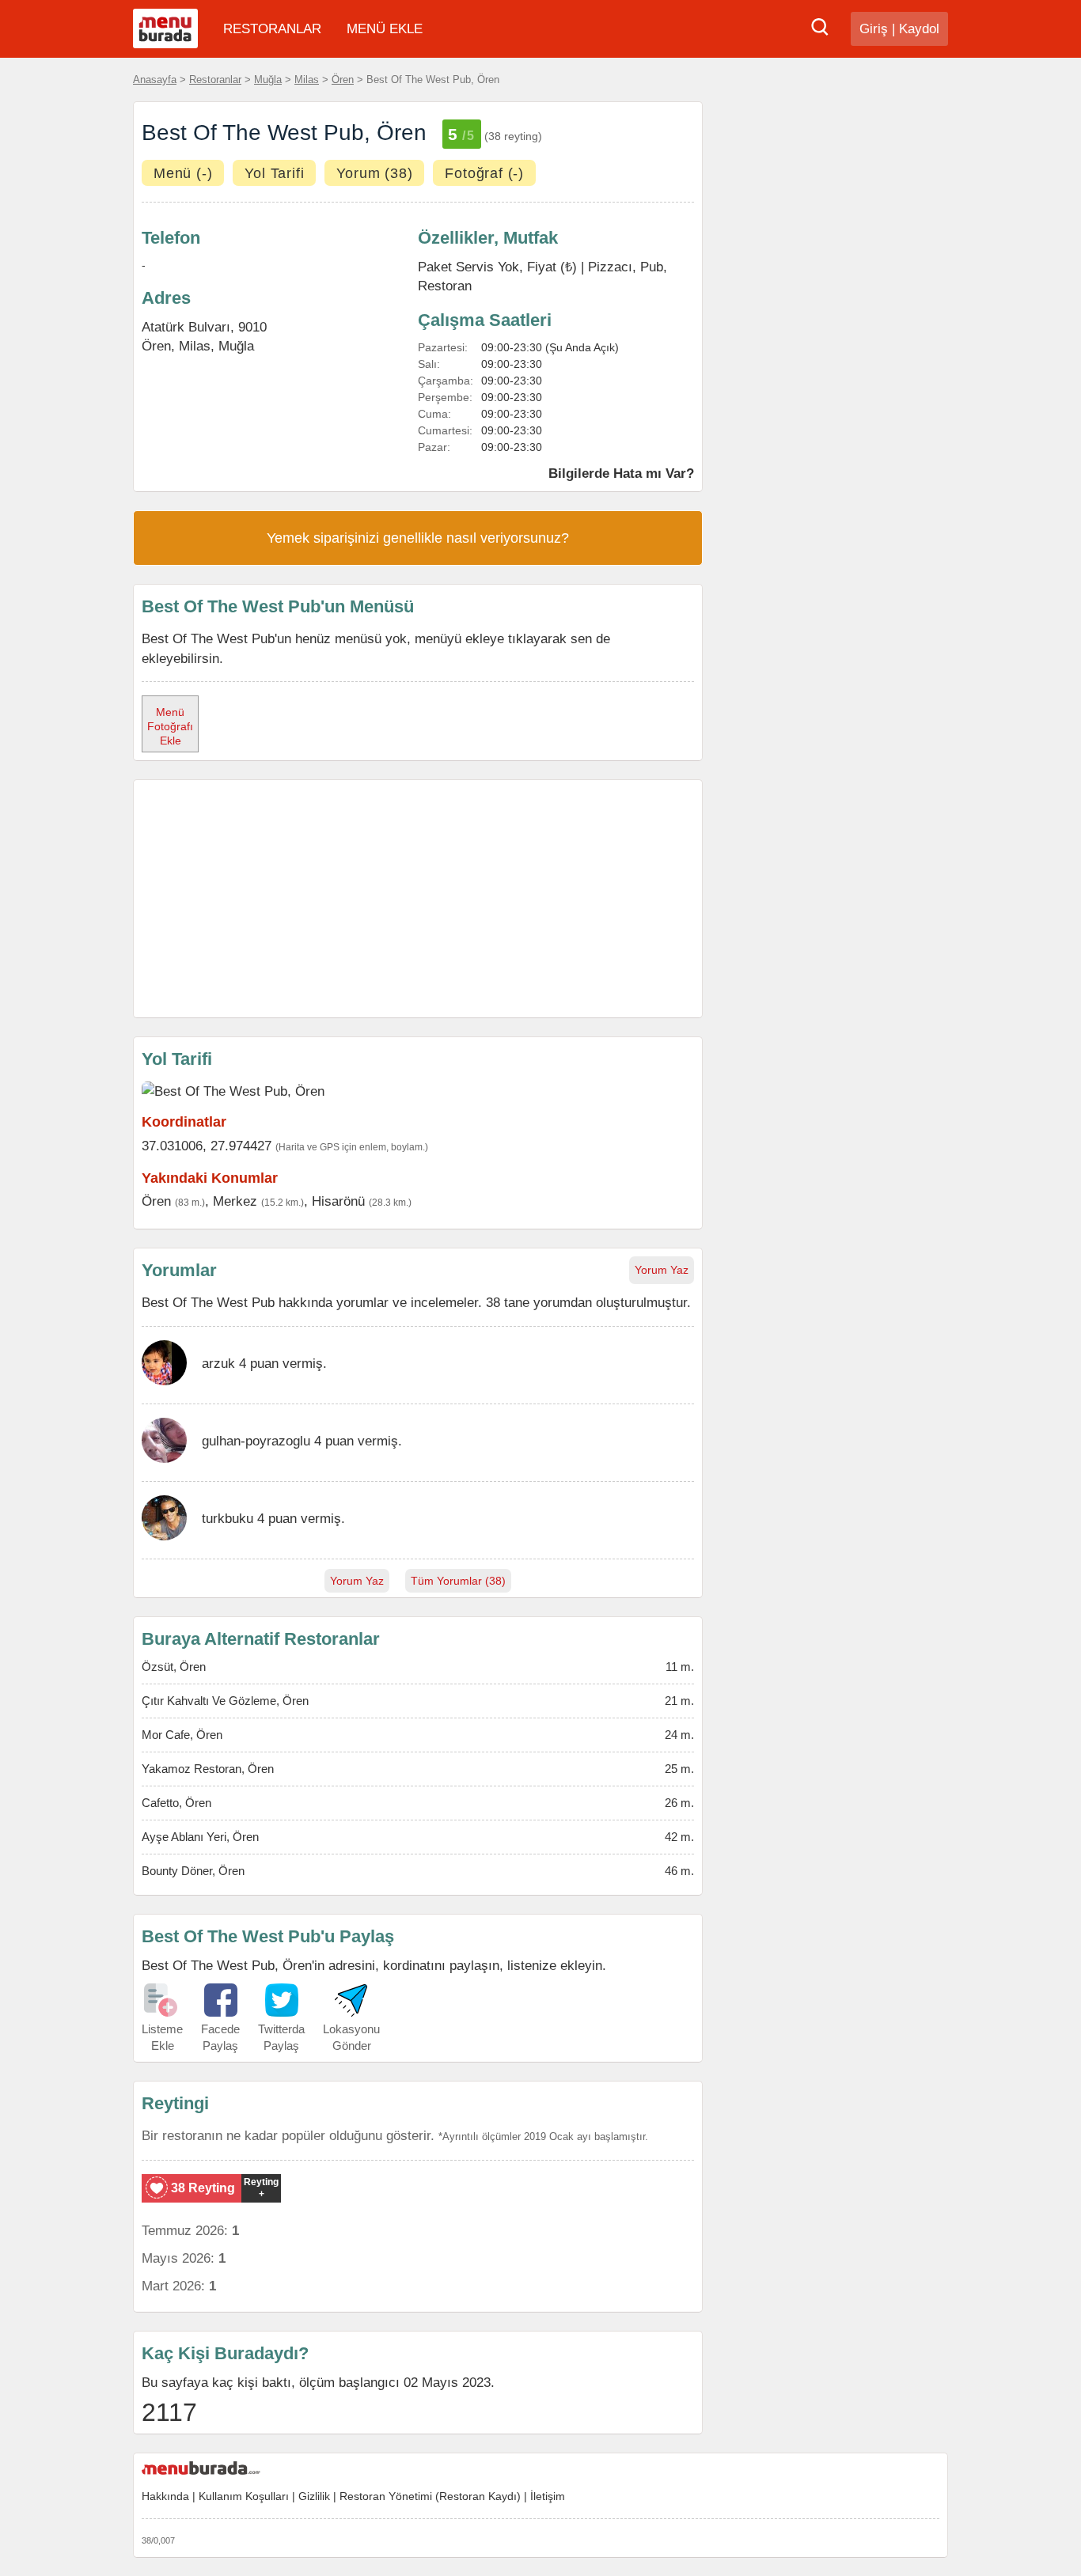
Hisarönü (338, 1201)
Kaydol (919, 29)
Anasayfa (155, 80)
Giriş (874, 29)
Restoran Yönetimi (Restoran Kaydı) (430, 2496)
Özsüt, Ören (174, 1667)
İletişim (548, 2496)
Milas (307, 80)
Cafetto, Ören (176, 1803)
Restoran (445, 286)
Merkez (235, 1201)
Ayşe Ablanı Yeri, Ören (200, 1837)
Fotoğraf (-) (484, 173)
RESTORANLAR (272, 29)
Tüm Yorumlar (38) (458, 1581)
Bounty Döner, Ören (193, 1871)
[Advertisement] (418, 899)
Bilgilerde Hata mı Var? (621, 473)
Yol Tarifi (274, 173)
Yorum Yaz (662, 1270)
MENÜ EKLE (385, 29)
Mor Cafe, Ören (182, 1735)
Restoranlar (215, 80)
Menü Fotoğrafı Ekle (170, 726)
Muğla (268, 80)
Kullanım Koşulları (244, 2496)
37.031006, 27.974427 (207, 1146)
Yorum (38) (374, 173)
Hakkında (165, 2496)
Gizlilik (314, 2496)
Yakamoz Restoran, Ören (208, 1769)
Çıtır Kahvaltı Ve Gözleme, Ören (225, 1701)
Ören (343, 80)
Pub (652, 267)
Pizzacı (610, 267)
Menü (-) (183, 173)
